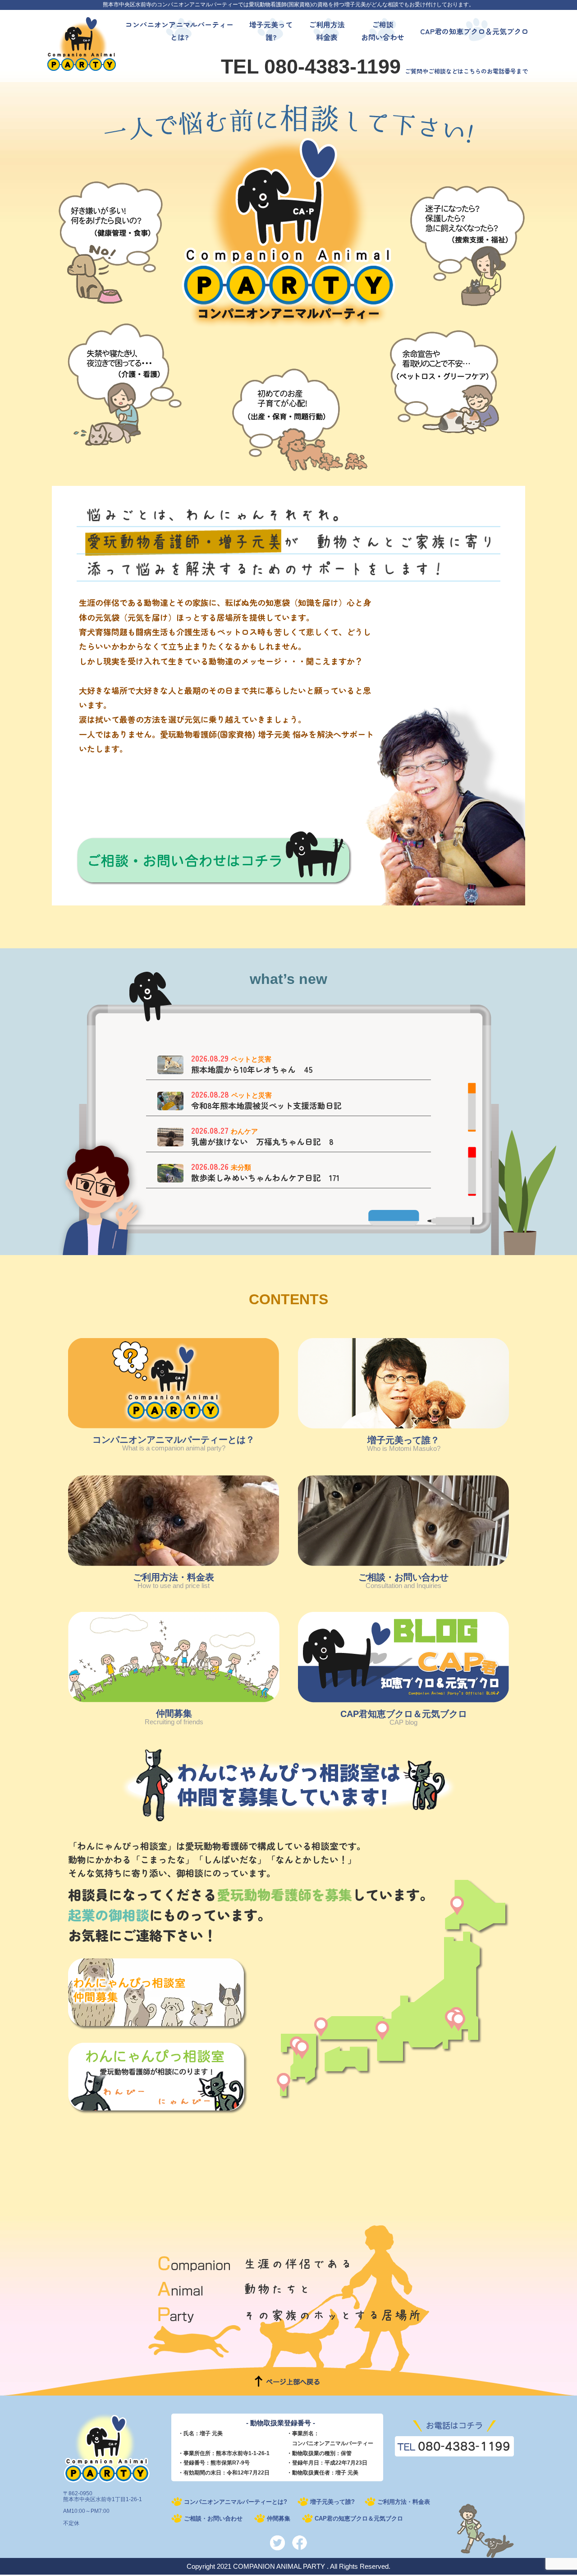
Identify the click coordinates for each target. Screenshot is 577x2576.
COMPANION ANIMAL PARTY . (281, 2566)
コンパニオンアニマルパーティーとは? (236, 2502)
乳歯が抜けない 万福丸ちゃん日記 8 (262, 1142)
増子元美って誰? (332, 2502)
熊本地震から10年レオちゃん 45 (252, 1069)
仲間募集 (279, 2518)
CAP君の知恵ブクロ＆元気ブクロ (359, 2518)
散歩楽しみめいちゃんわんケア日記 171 (265, 1178)
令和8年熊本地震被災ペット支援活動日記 (266, 1106)
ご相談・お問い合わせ (213, 2518)
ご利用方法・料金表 (404, 2502)
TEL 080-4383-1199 (311, 67)
